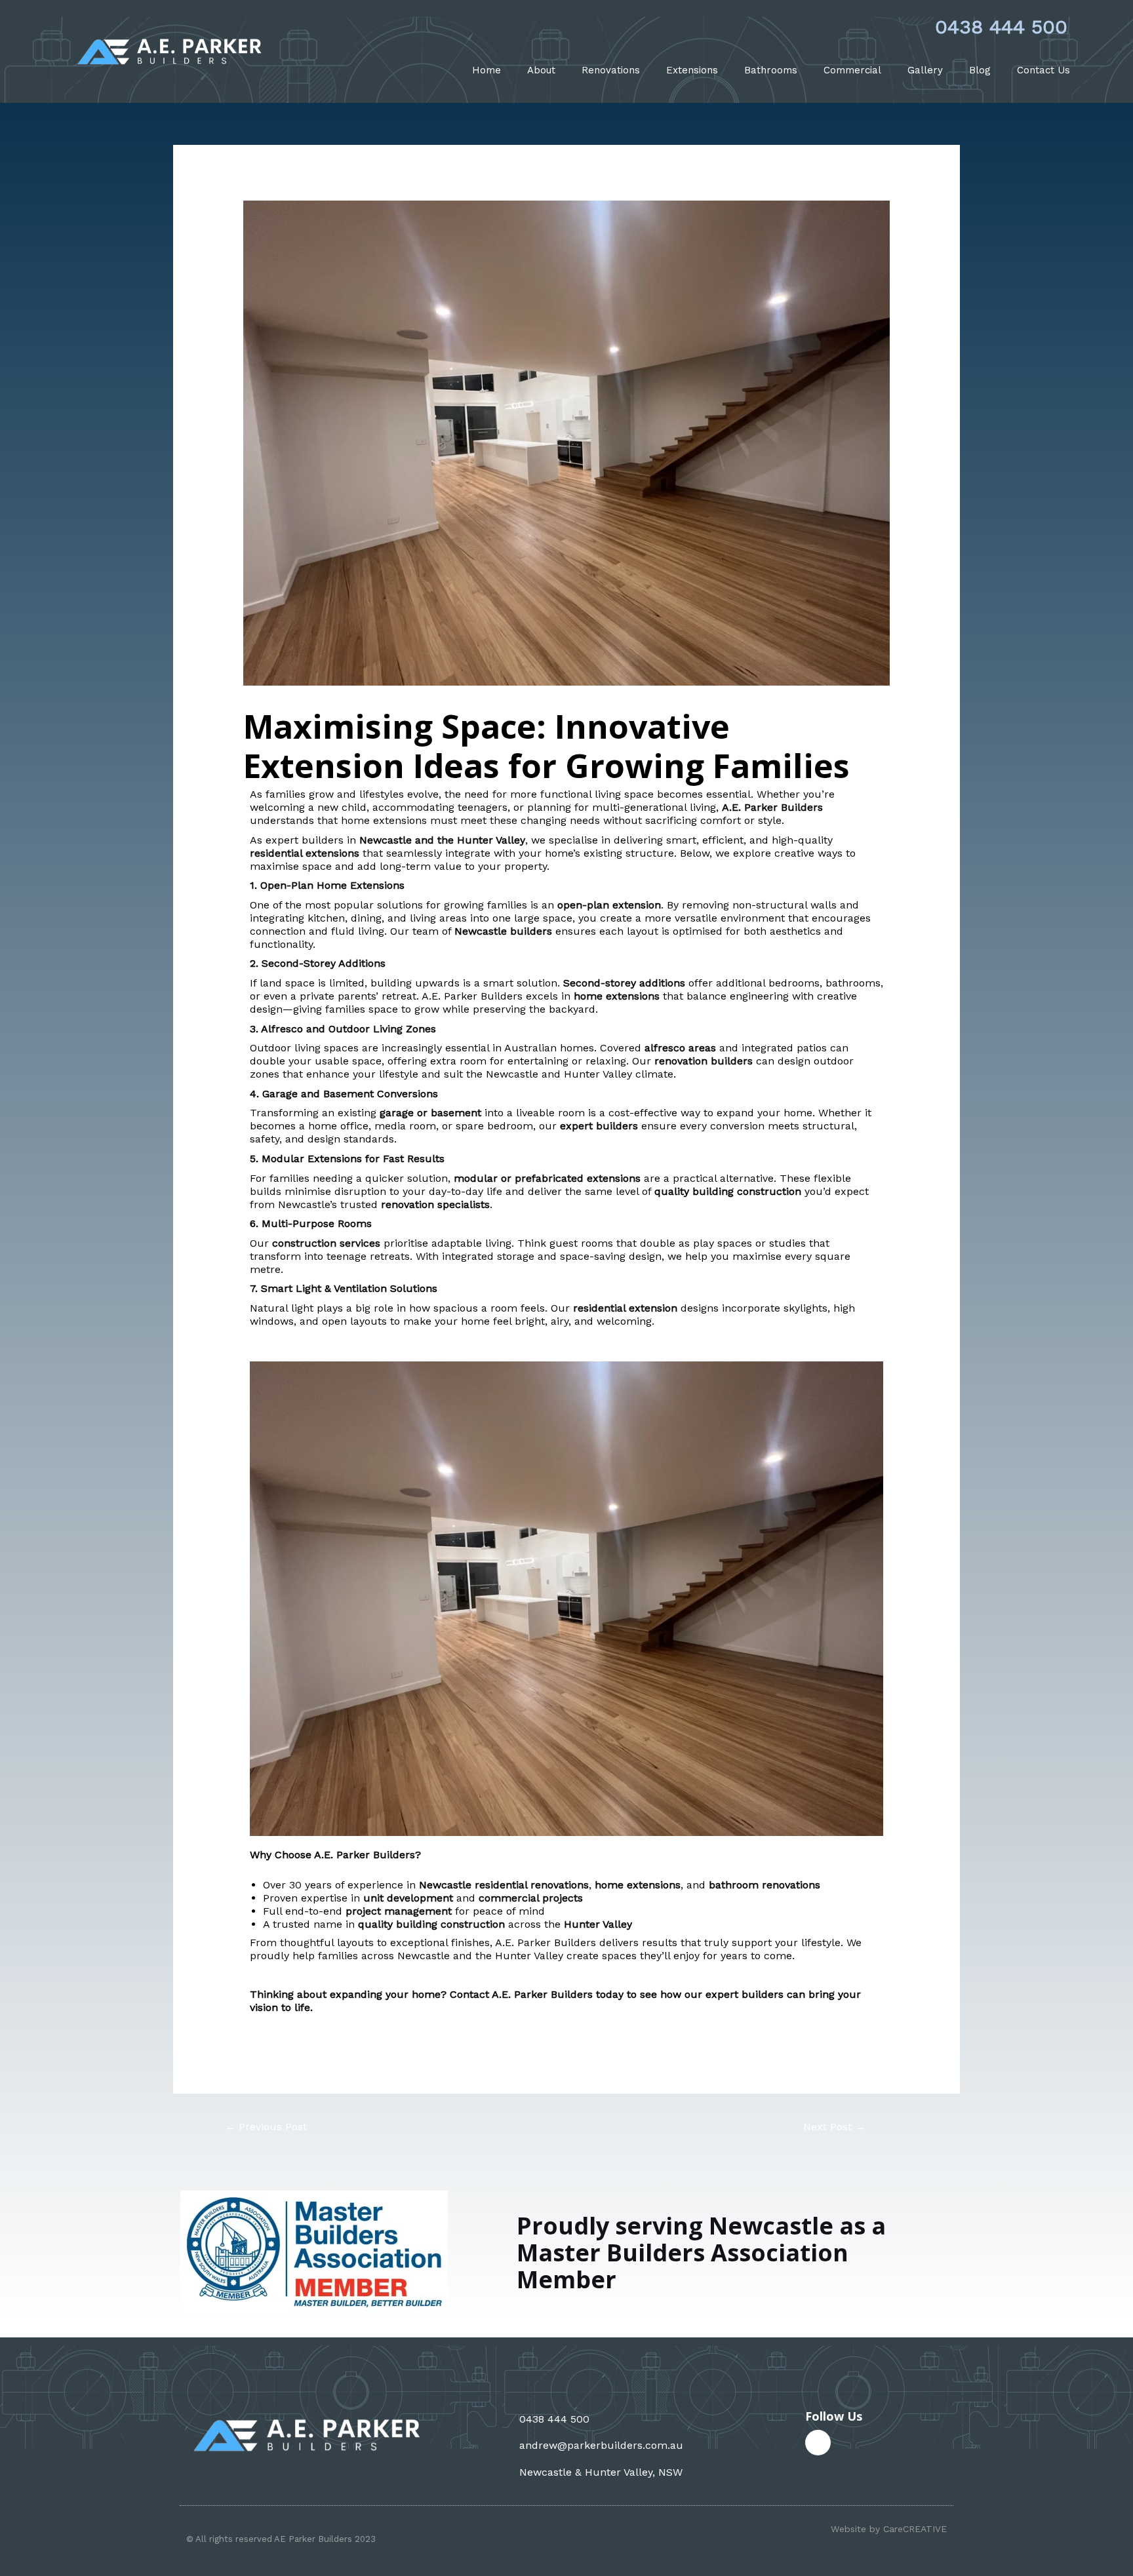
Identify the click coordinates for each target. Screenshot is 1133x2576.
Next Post (834, 2127)
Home (487, 70)
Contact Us (1044, 70)
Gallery (925, 70)
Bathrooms (771, 70)
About (541, 70)
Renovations (611, 70)
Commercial (852, 70)
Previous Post (266, 2127)
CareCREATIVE (915, 2529)
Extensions (692, 70)
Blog (980, 70)
